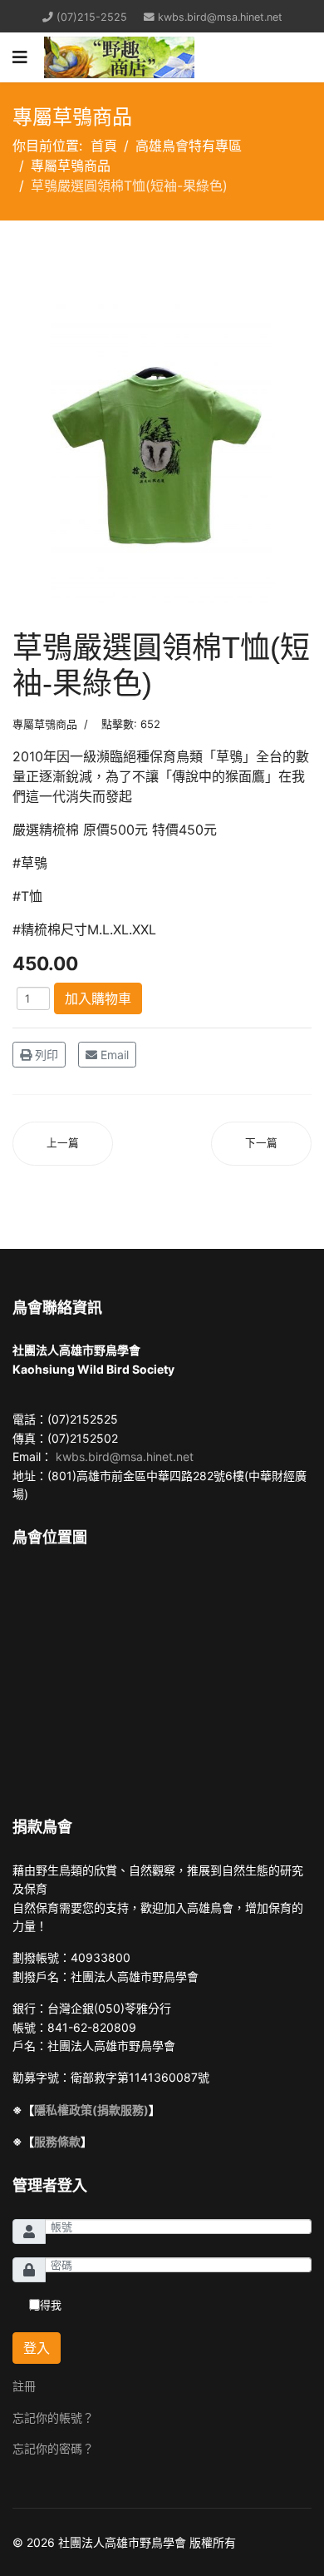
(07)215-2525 (92, 17)
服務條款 (57, 2141)
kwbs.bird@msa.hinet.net (220, 17)
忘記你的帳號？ (53, 2417)
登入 (37, 2348)
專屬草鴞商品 (45, 724)
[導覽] (20, 57)
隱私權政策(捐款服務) (91, 2110)
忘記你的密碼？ (53, 2448)
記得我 (45, 2305)
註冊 (24, 2386)
